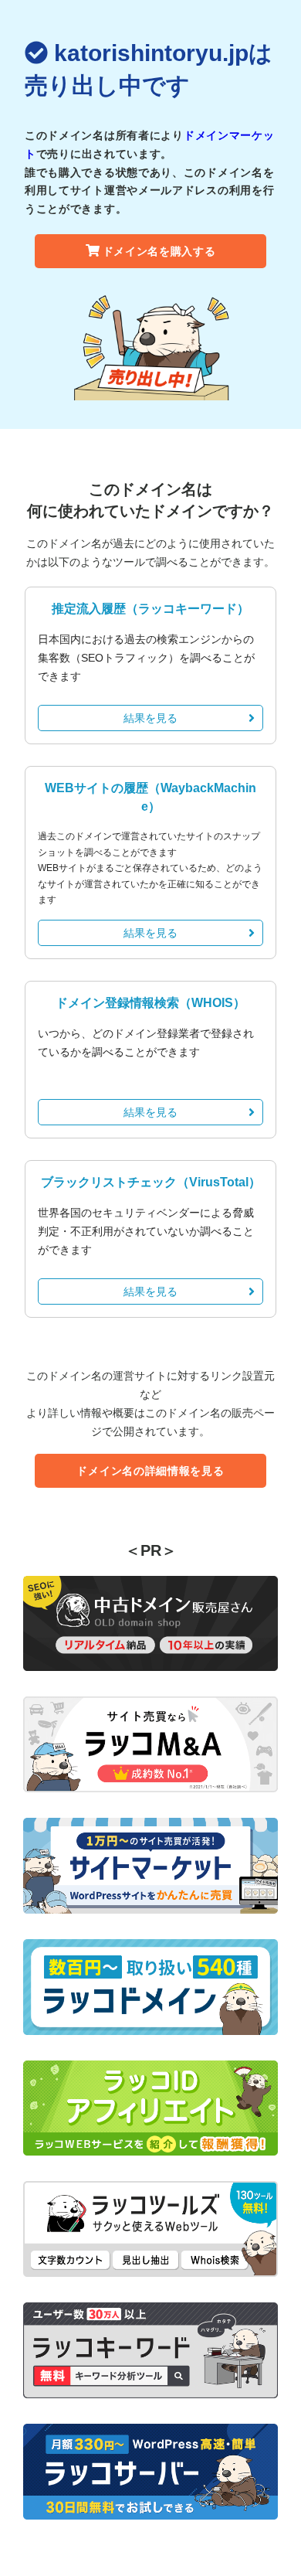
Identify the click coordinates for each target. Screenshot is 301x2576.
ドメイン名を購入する (159, 251)
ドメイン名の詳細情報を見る (150, 1471)
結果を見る (150, 718)
